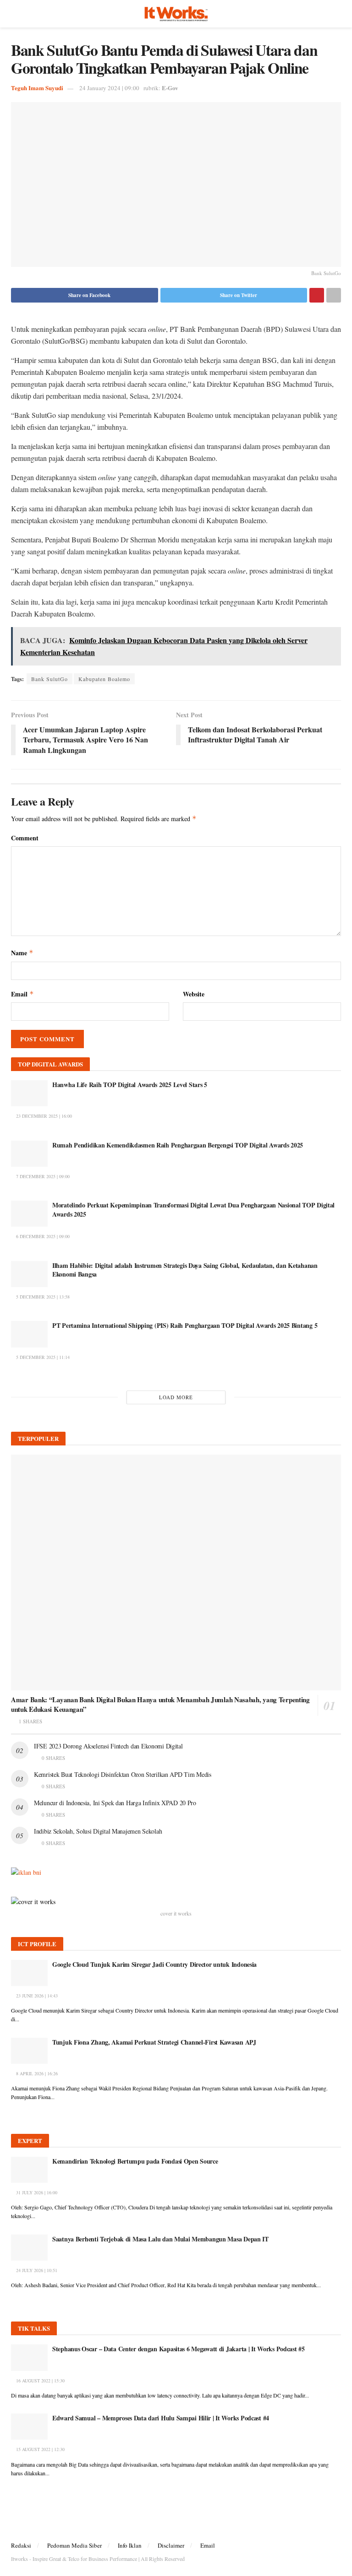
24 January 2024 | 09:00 (109, 88)
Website (194, 994)
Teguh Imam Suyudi (37, 88)
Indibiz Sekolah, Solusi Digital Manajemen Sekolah (98, 1831)
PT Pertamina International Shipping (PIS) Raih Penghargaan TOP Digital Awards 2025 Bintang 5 (185, 1325)
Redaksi (21, 2545)
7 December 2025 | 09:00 (42, 1176)
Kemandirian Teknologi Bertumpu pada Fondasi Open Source (135, 2161)
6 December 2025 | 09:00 (42, 1236)
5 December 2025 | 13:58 (42, 1297)
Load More (176, 1397)
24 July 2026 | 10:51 (36, 2270)
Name (22, 953)
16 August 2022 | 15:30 (40, 2381)
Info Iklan (130, 2545)
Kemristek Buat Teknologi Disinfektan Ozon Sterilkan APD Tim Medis (123, 1774)
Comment (25, 838)
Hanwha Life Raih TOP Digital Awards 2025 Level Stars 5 (130, 1085)
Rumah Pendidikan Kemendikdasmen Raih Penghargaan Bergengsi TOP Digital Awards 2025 (178, 1145)
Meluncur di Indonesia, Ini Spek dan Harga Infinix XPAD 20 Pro (115, 1803)
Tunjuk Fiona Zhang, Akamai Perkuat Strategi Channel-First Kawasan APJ (154, 2042)
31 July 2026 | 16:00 (36, 2192)
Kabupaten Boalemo (104, 679)
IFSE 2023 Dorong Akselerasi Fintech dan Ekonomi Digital (108, 1746)
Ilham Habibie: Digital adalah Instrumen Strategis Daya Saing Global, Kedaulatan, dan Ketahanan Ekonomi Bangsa (185, 1270)
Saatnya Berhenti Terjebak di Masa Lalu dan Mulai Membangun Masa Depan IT (160, 2239)
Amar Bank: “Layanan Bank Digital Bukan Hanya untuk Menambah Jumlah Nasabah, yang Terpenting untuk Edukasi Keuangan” (160, 1704)
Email (22, 994)
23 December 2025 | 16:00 (43, 1116)
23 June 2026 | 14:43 (36, 1996)
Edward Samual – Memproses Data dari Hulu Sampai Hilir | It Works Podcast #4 (161, 2418)
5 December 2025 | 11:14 (42, 1357)
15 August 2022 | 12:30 (40, 2449)
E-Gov (170, 88)
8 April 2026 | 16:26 (36, 2073)
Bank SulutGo (49, 679)
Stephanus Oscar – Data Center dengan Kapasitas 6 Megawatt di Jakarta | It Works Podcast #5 (179, 2349)
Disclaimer (171, 2545)
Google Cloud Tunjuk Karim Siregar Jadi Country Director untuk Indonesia (154, 1964)
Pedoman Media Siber (74, 2545)
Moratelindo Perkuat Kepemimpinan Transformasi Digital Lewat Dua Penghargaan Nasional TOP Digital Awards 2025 (193, 1210)
